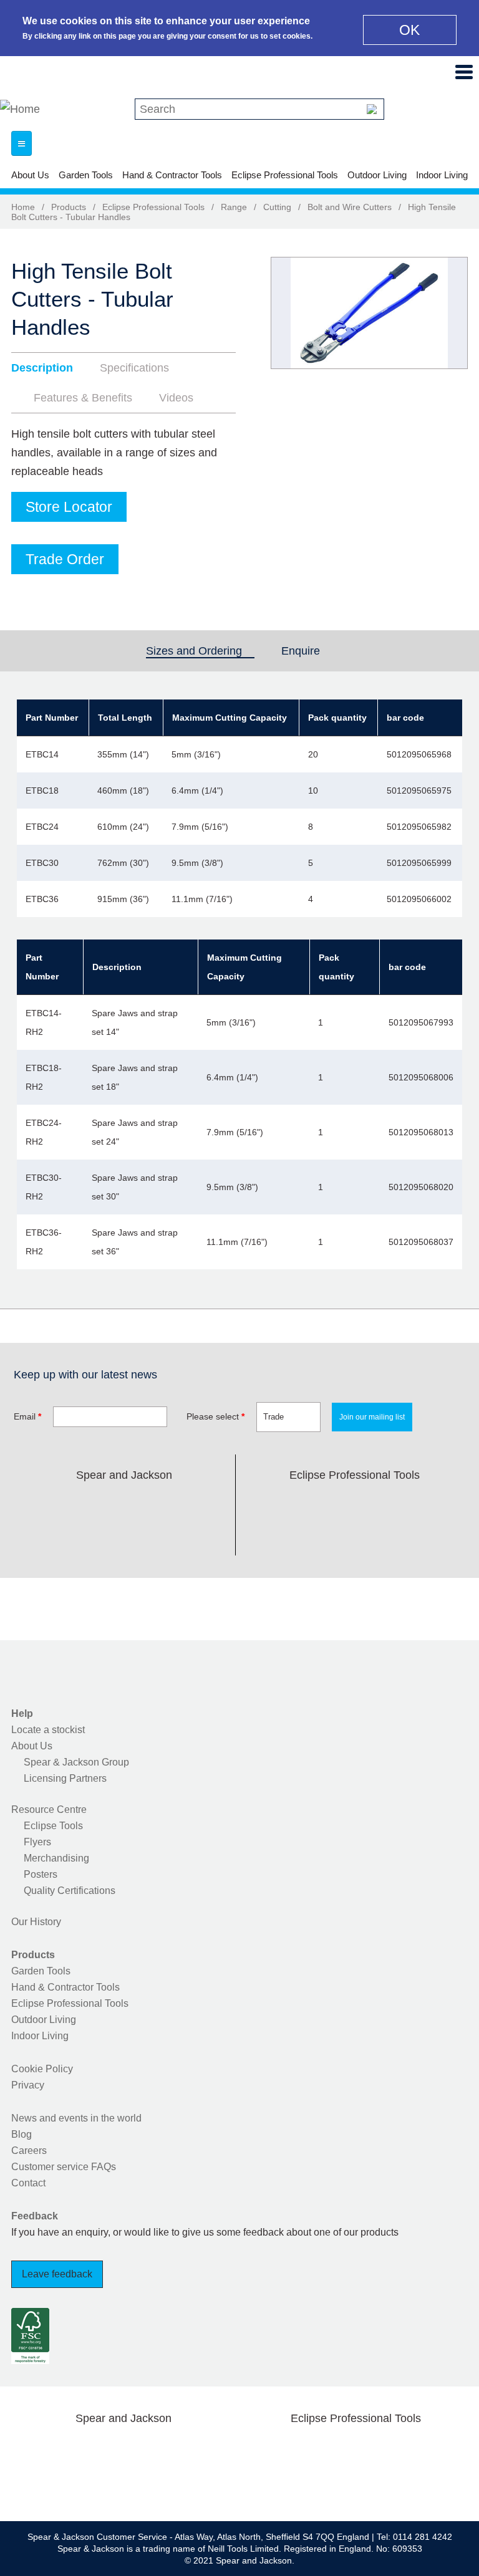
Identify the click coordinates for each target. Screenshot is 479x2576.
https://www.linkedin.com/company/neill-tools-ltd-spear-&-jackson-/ (164, 1504)
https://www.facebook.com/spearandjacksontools (45, 1504)
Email (27, 1416)
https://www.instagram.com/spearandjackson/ (124, 1504)
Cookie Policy (42, 2069)
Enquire (301, 651)
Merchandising (56, 1858)
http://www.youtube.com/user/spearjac (203, 1504)
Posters (41, 1874)
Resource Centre (49, 1809)
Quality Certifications (70, 1891)
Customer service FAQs (64, 2167)
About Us (30, 175)
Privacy (28, 2085)
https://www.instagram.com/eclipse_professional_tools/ (374, 1504)
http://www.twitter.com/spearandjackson (85, 1504)
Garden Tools (86, 175)
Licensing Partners (65, 1778)
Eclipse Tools (53, 1826)
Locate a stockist (48, 1730)
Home (23, 207)
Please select (215, 1416)
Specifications (134, 368)
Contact (28, 2183)
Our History (36, 1922)
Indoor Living (442, 175)
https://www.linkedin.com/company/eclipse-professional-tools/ (414, 1504)
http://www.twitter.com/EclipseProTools (335, 1504)
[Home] (20, 109)
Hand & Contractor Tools (172, 175)
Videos (176, 398)
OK (409, 30)
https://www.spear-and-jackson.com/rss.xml (124, 1534)
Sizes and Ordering (200, 651)
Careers (29, 2151)
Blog (22, 2134)
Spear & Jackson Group (76, 1762)
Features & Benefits (83, 398)
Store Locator (69, 507)
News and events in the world (76, 2118)
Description (42, 368)
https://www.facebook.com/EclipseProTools (295, 1504)
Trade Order (65, 559)
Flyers (37, 1842)
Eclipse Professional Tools (285, 175)
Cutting (277, 207)
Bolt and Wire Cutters (350, 207)
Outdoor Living (377, 175)
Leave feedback (57, 2274)
